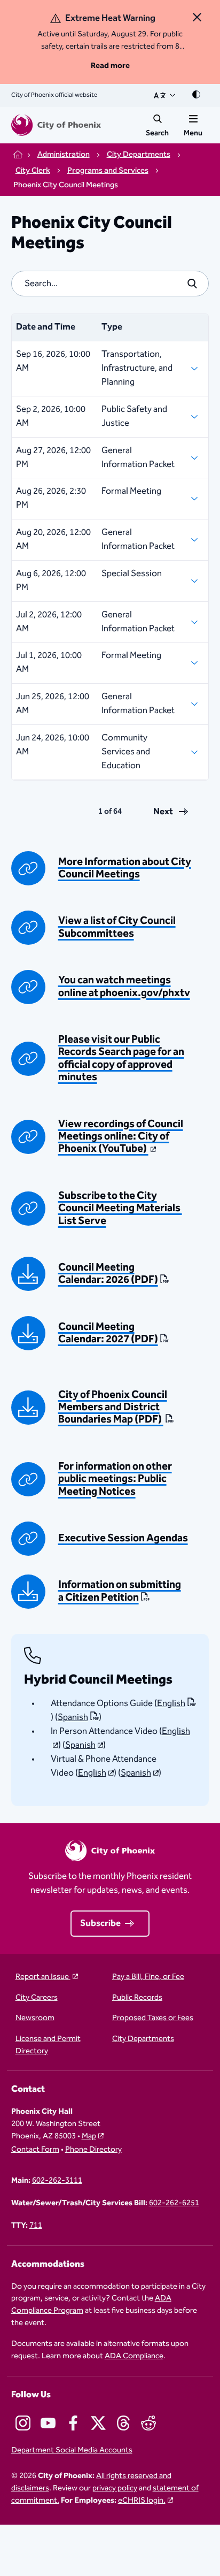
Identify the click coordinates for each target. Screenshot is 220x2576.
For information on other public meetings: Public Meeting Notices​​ (115, 1479)
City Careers (37, 1998)
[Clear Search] (169, 284)
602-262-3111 (57, 2181)
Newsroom (35, 2018)
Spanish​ (73, 1717)
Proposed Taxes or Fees (153, 2018)
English (171, 1703)
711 (36, 2226)
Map (89, 2136)
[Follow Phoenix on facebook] (73, 2423)
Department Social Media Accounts (72, 2451)
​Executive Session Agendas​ (123, 1538)
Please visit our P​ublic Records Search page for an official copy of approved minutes (121, 1058)
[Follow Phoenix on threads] (123, 2423)
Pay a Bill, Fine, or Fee (148, 1977)
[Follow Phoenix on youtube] (48, 2423)
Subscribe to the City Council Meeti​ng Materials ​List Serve (120, 1209)
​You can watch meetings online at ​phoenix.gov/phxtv (124, 987)
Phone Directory (93, 2150)
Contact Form (35, 2150)
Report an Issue (43, 1977)
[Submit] (192, 284)
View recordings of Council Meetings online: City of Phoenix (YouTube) (121, 1137)
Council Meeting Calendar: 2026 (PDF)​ (108, 1274)
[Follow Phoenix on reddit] (148, 2423)
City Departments (143, 2039)
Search (157, 133)
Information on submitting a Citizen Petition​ (120, 1591)
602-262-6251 (174, 2203)
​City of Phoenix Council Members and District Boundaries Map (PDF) (113, 1408)
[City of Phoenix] (56, 125)
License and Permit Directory (48, 2045)
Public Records (137, 1998)
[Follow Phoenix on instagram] (23, 2423)
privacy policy (115, 2488)
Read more (110, 66)
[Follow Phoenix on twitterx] (98, 2423)
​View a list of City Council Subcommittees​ (117, 927)
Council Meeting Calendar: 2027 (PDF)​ (108, 1333)
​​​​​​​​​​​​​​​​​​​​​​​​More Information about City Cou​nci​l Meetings (125, 868)
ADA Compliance (134, 2356)
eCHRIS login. (142, 2500)
